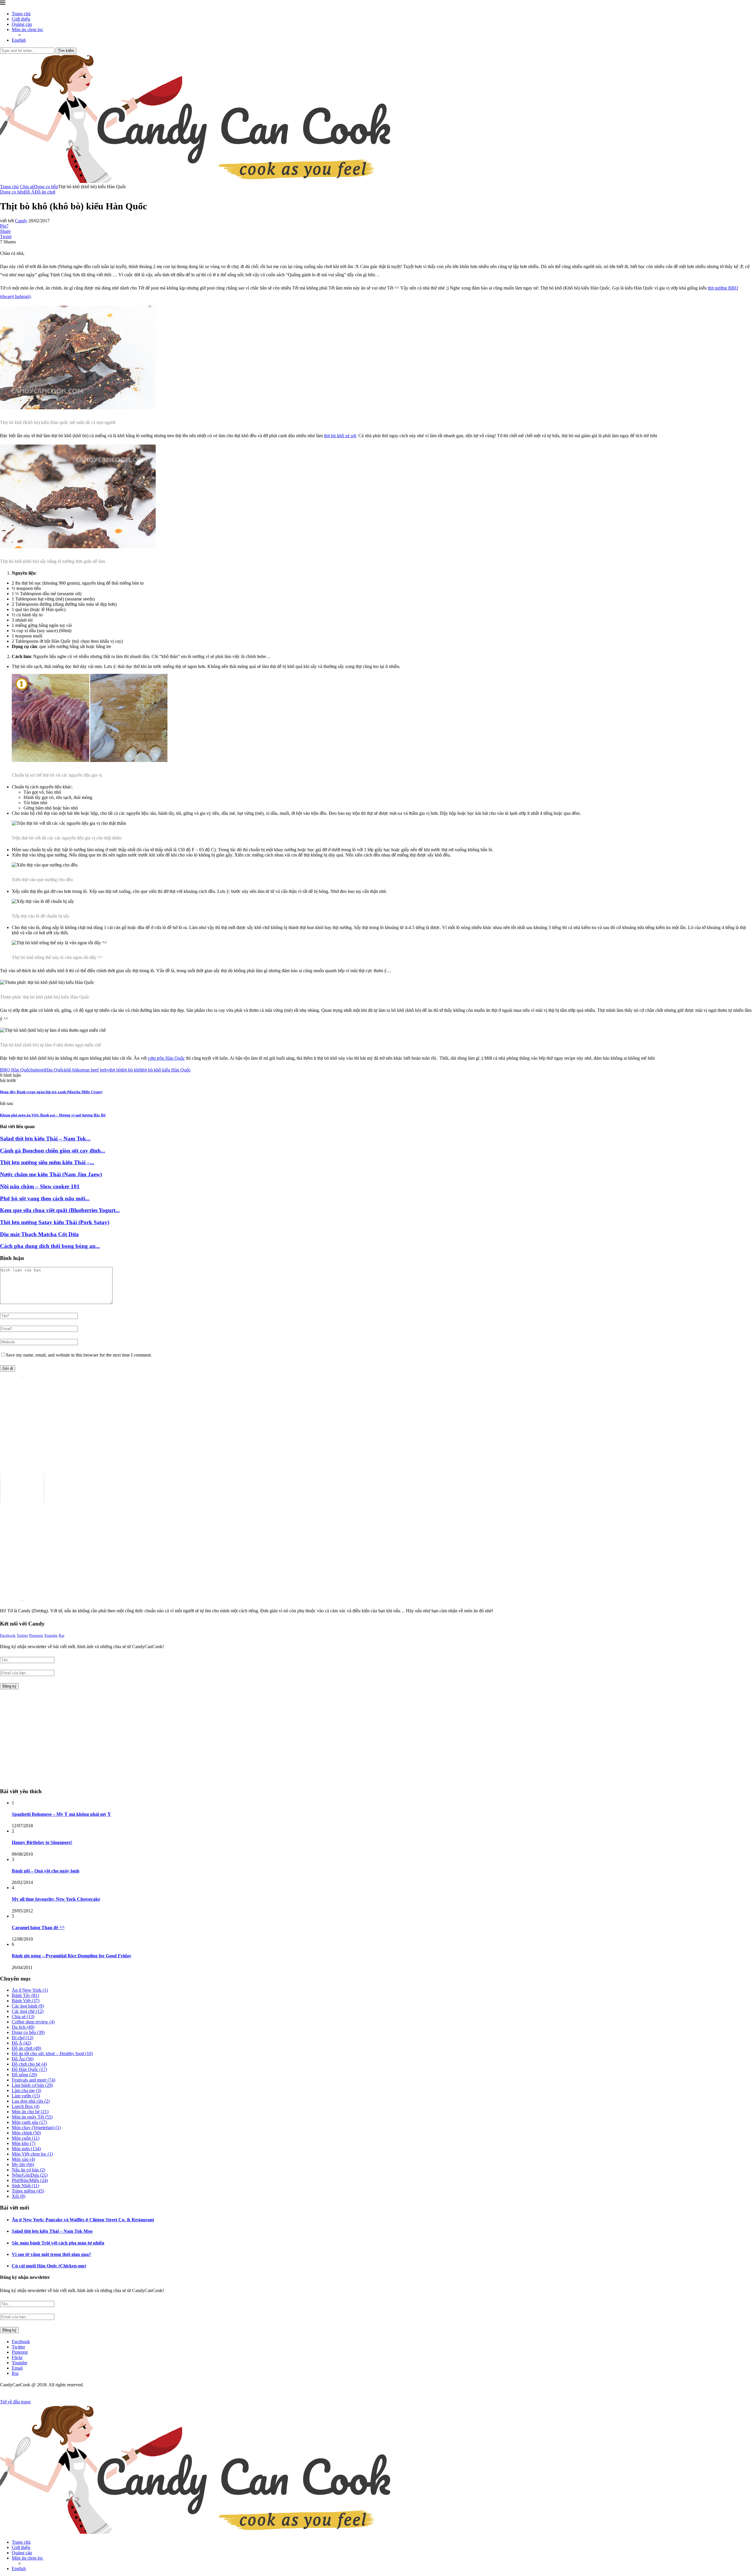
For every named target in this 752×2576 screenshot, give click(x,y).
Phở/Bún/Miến (30, 2180)
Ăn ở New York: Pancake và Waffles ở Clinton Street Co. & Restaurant (83, 2220)
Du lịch (23, 2027)
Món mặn (26, 2149)
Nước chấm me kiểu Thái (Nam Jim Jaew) (51, 1174)
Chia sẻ (27, 187)
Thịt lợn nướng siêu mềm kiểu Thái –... (47, 1162)
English (19, 40)
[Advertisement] (50, 1736)
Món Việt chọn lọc (32, 2154)
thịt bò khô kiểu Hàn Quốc (166, 1070)
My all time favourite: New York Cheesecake (56, 1899)
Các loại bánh (28, 2006)
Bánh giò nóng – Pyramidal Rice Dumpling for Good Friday (72, 1956)
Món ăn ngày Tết (32, 2117)
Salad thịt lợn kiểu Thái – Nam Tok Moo (52, 2231)
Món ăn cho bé (30, 2112)
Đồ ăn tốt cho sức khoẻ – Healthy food (52, 2053)
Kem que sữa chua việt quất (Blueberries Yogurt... (60, 1210)
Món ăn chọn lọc (27, 30)
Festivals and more (33, 2080)
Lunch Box (26, 2106)
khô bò (70, 1070)
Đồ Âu (23, 2059)
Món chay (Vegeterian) (36, 2127)
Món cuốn (26, 2138)
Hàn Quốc (54, 1070)
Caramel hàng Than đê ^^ (38, 1928)
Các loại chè (28, 2011)
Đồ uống (24, 2075)
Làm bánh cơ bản (32, 2085)
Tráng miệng (28, 2191)
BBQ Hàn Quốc (15, 1070)
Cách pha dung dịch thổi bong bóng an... (50, 1246)
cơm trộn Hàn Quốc (166, 1058)
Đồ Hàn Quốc (29, 2069)
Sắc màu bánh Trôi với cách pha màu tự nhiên (58, 2243)
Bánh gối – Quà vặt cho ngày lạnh (46, 1871)
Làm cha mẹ (26, 2090)
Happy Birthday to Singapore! (42, 1842)
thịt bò (115, 1070)
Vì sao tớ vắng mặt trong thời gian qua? (51, 2254)
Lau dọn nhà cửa (31, 2101)
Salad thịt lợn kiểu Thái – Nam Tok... (45, 1139)
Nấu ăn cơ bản (28, 2170)
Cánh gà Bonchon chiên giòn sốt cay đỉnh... (53, 1151)
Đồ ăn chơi (26, 2048)
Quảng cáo (22, 24)
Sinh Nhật (25, 2186)
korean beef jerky (93, 1070)
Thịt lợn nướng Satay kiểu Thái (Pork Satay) (55, 1222)
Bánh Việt (26, 2001)
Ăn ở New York (30, 1990)
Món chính (26, 2133)
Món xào (23, 2159)
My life (23, 2164)
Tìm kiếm (66, 51)
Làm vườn (26, 2096)
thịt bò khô (131, 1070)
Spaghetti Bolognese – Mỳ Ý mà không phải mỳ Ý (61, 1814)
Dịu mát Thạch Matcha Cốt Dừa (39, 1234)
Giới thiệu (21, 19)
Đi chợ (22, 2038)
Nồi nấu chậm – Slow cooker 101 (40, 1186)
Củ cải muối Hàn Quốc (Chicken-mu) (49, 2266)
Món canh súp (29, 2122)
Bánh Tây (25, 1995)
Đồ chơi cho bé (29, 2064)
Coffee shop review (33, 2022)
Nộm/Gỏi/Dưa (30, 2175)
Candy (21, 221)
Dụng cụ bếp (46, 187)
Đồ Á (21, 2043)
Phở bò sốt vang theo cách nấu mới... (45, 1198)
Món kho (23, 2143)
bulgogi (38, 1070)
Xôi (19, 2196)
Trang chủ (21, 14)
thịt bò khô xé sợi (340, 436)
